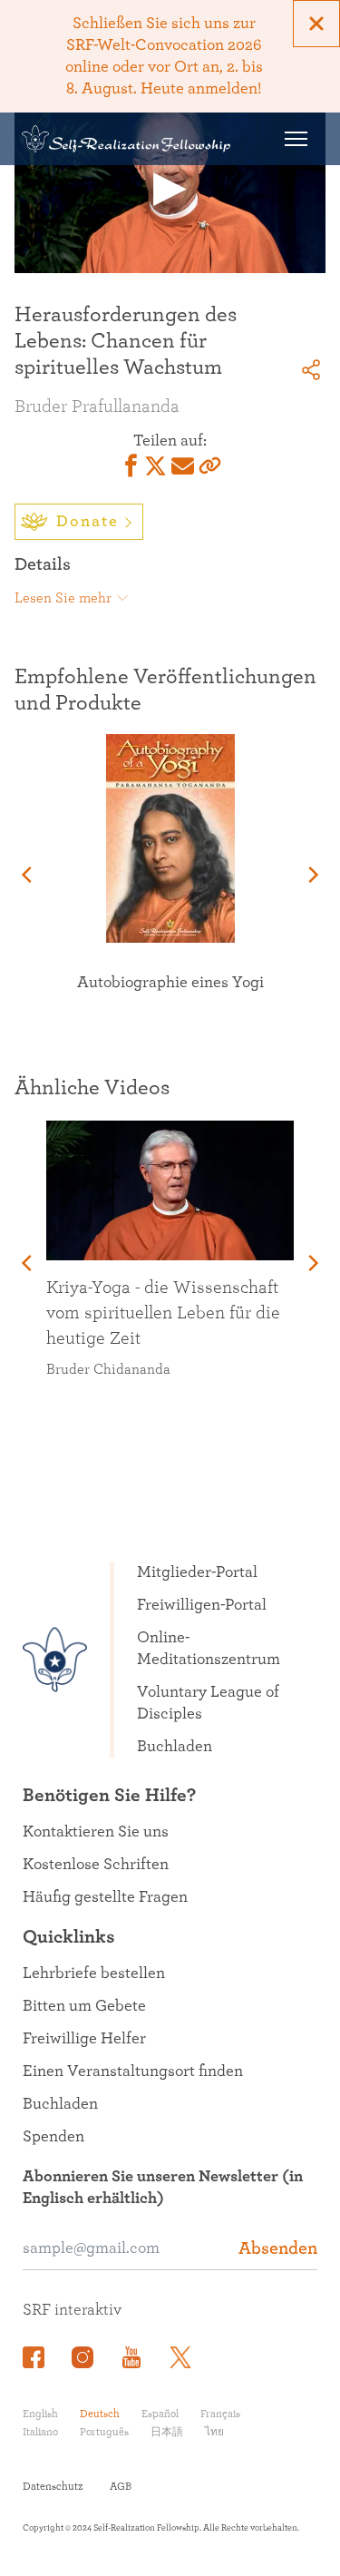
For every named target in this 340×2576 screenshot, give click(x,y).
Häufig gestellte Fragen (105, 1897)
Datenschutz (53, 2486)
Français (220, 2414)
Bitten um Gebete (84, 2006)
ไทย (214, 2432)
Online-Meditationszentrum (209, 1649)
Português (104, 2432)
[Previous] (28, 875)
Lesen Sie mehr (63, 598)
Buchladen (175, 1747)
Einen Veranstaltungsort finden (133, 2072)
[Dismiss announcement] (316, 24)
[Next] (312, 875)
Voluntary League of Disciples (208, 1703)
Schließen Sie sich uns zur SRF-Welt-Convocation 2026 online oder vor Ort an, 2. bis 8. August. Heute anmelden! (164, 56)
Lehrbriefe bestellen (94, 1974)
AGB (121, 2486)
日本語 (167, 2432)
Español (160, 2414)
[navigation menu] (296, 139)
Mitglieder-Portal (197, 1572)
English (40, 2414)
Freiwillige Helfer (84, 2039)
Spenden (53, 2137)
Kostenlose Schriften (96, 1865)
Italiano (40, 2432)
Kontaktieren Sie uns (96, 1832)
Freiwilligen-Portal (202, 1605)
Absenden (278, 2248)
